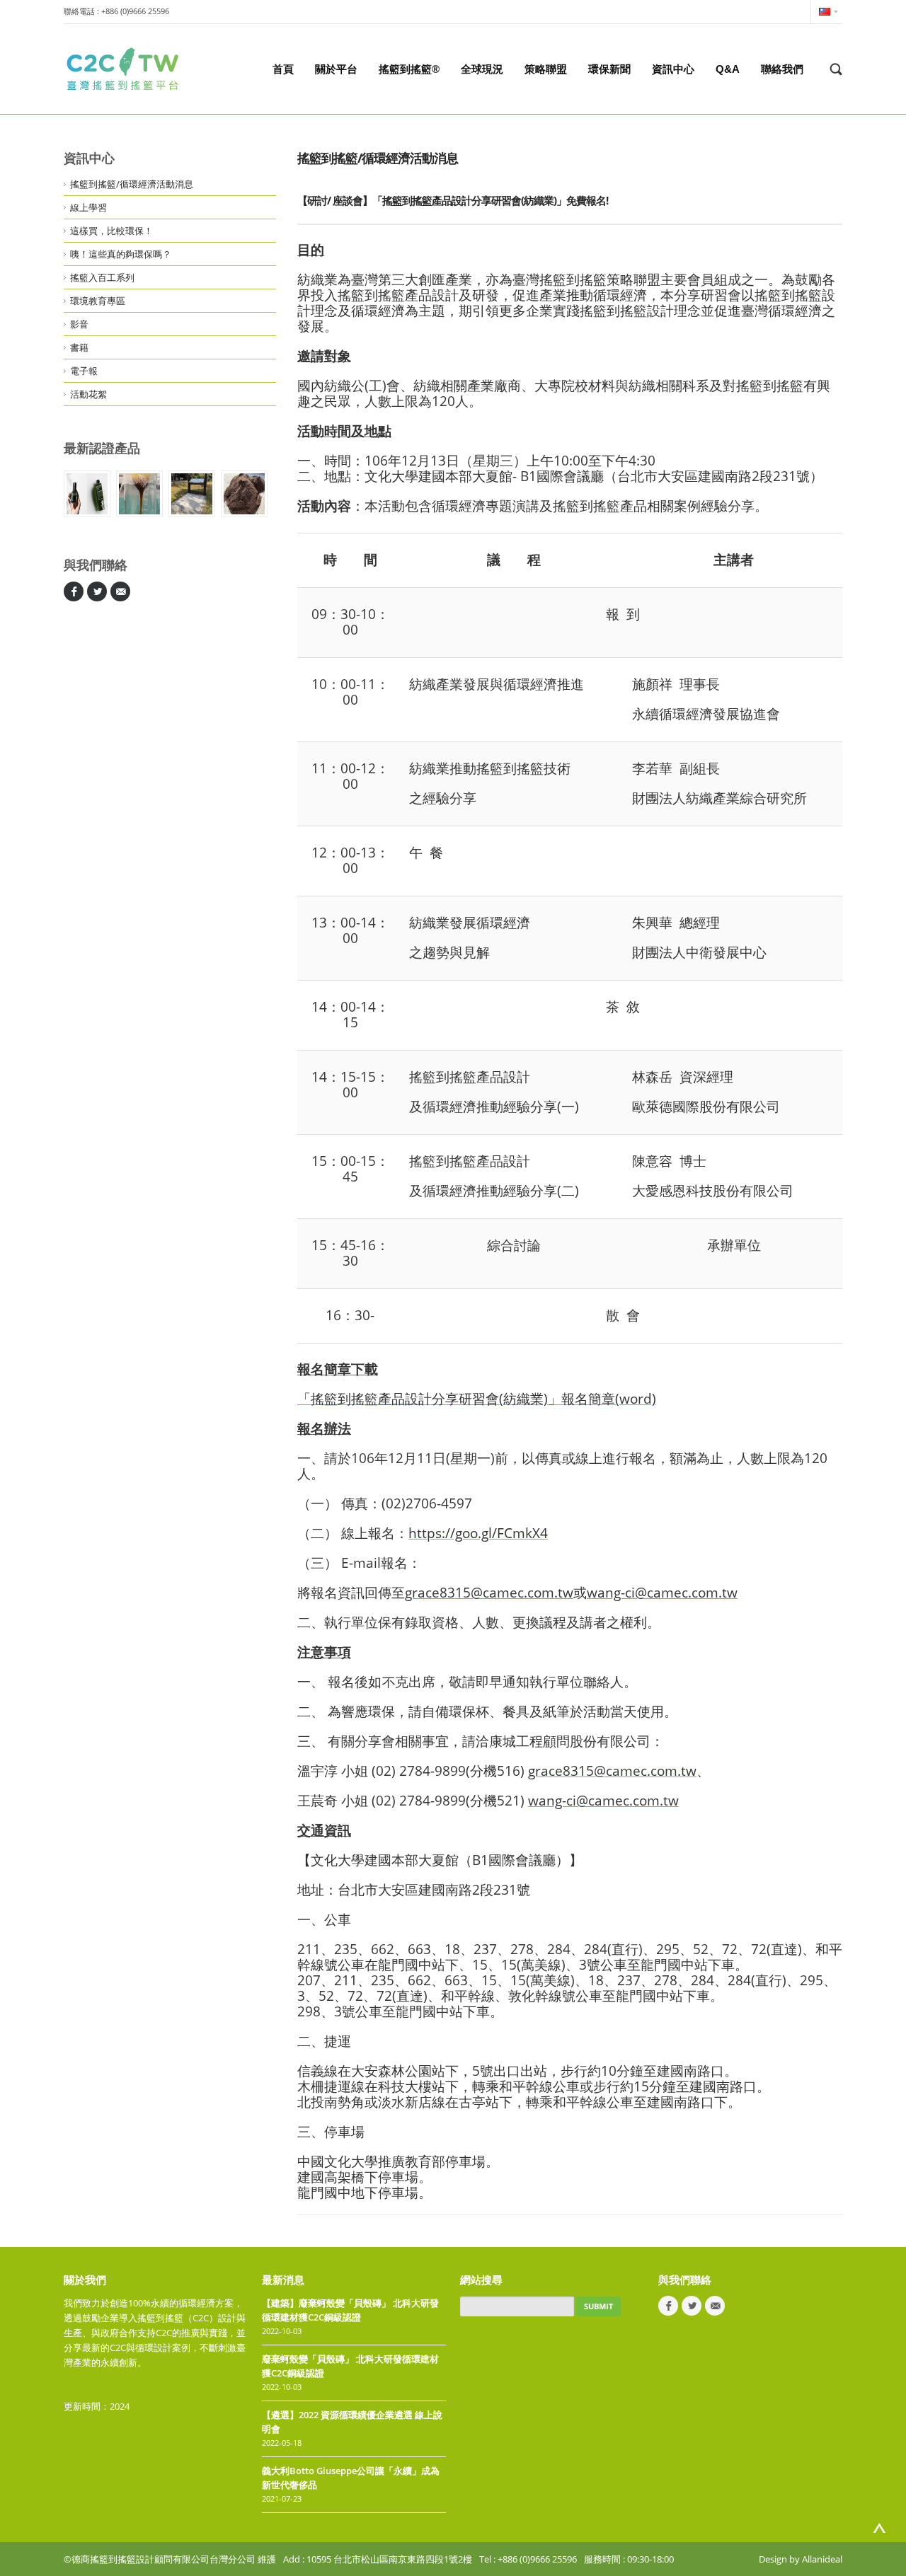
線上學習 (88, 207)
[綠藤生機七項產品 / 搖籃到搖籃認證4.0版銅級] (87, 494)
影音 (79, 324)
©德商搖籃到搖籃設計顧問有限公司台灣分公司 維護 (170, 2559)
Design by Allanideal (801, 2559)
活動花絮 (88, 394)
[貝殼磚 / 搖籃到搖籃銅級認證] (192, 494)
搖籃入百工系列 (102, 277)
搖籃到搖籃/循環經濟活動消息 (132, 184)
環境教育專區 (98, 301)
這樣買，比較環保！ (111, 231)
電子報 (84, 371)
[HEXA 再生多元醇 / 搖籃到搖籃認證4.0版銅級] (139, 494)
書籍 (79, 347)
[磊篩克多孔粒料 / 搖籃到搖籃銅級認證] (244, 494)
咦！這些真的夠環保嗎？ (121, 254)
